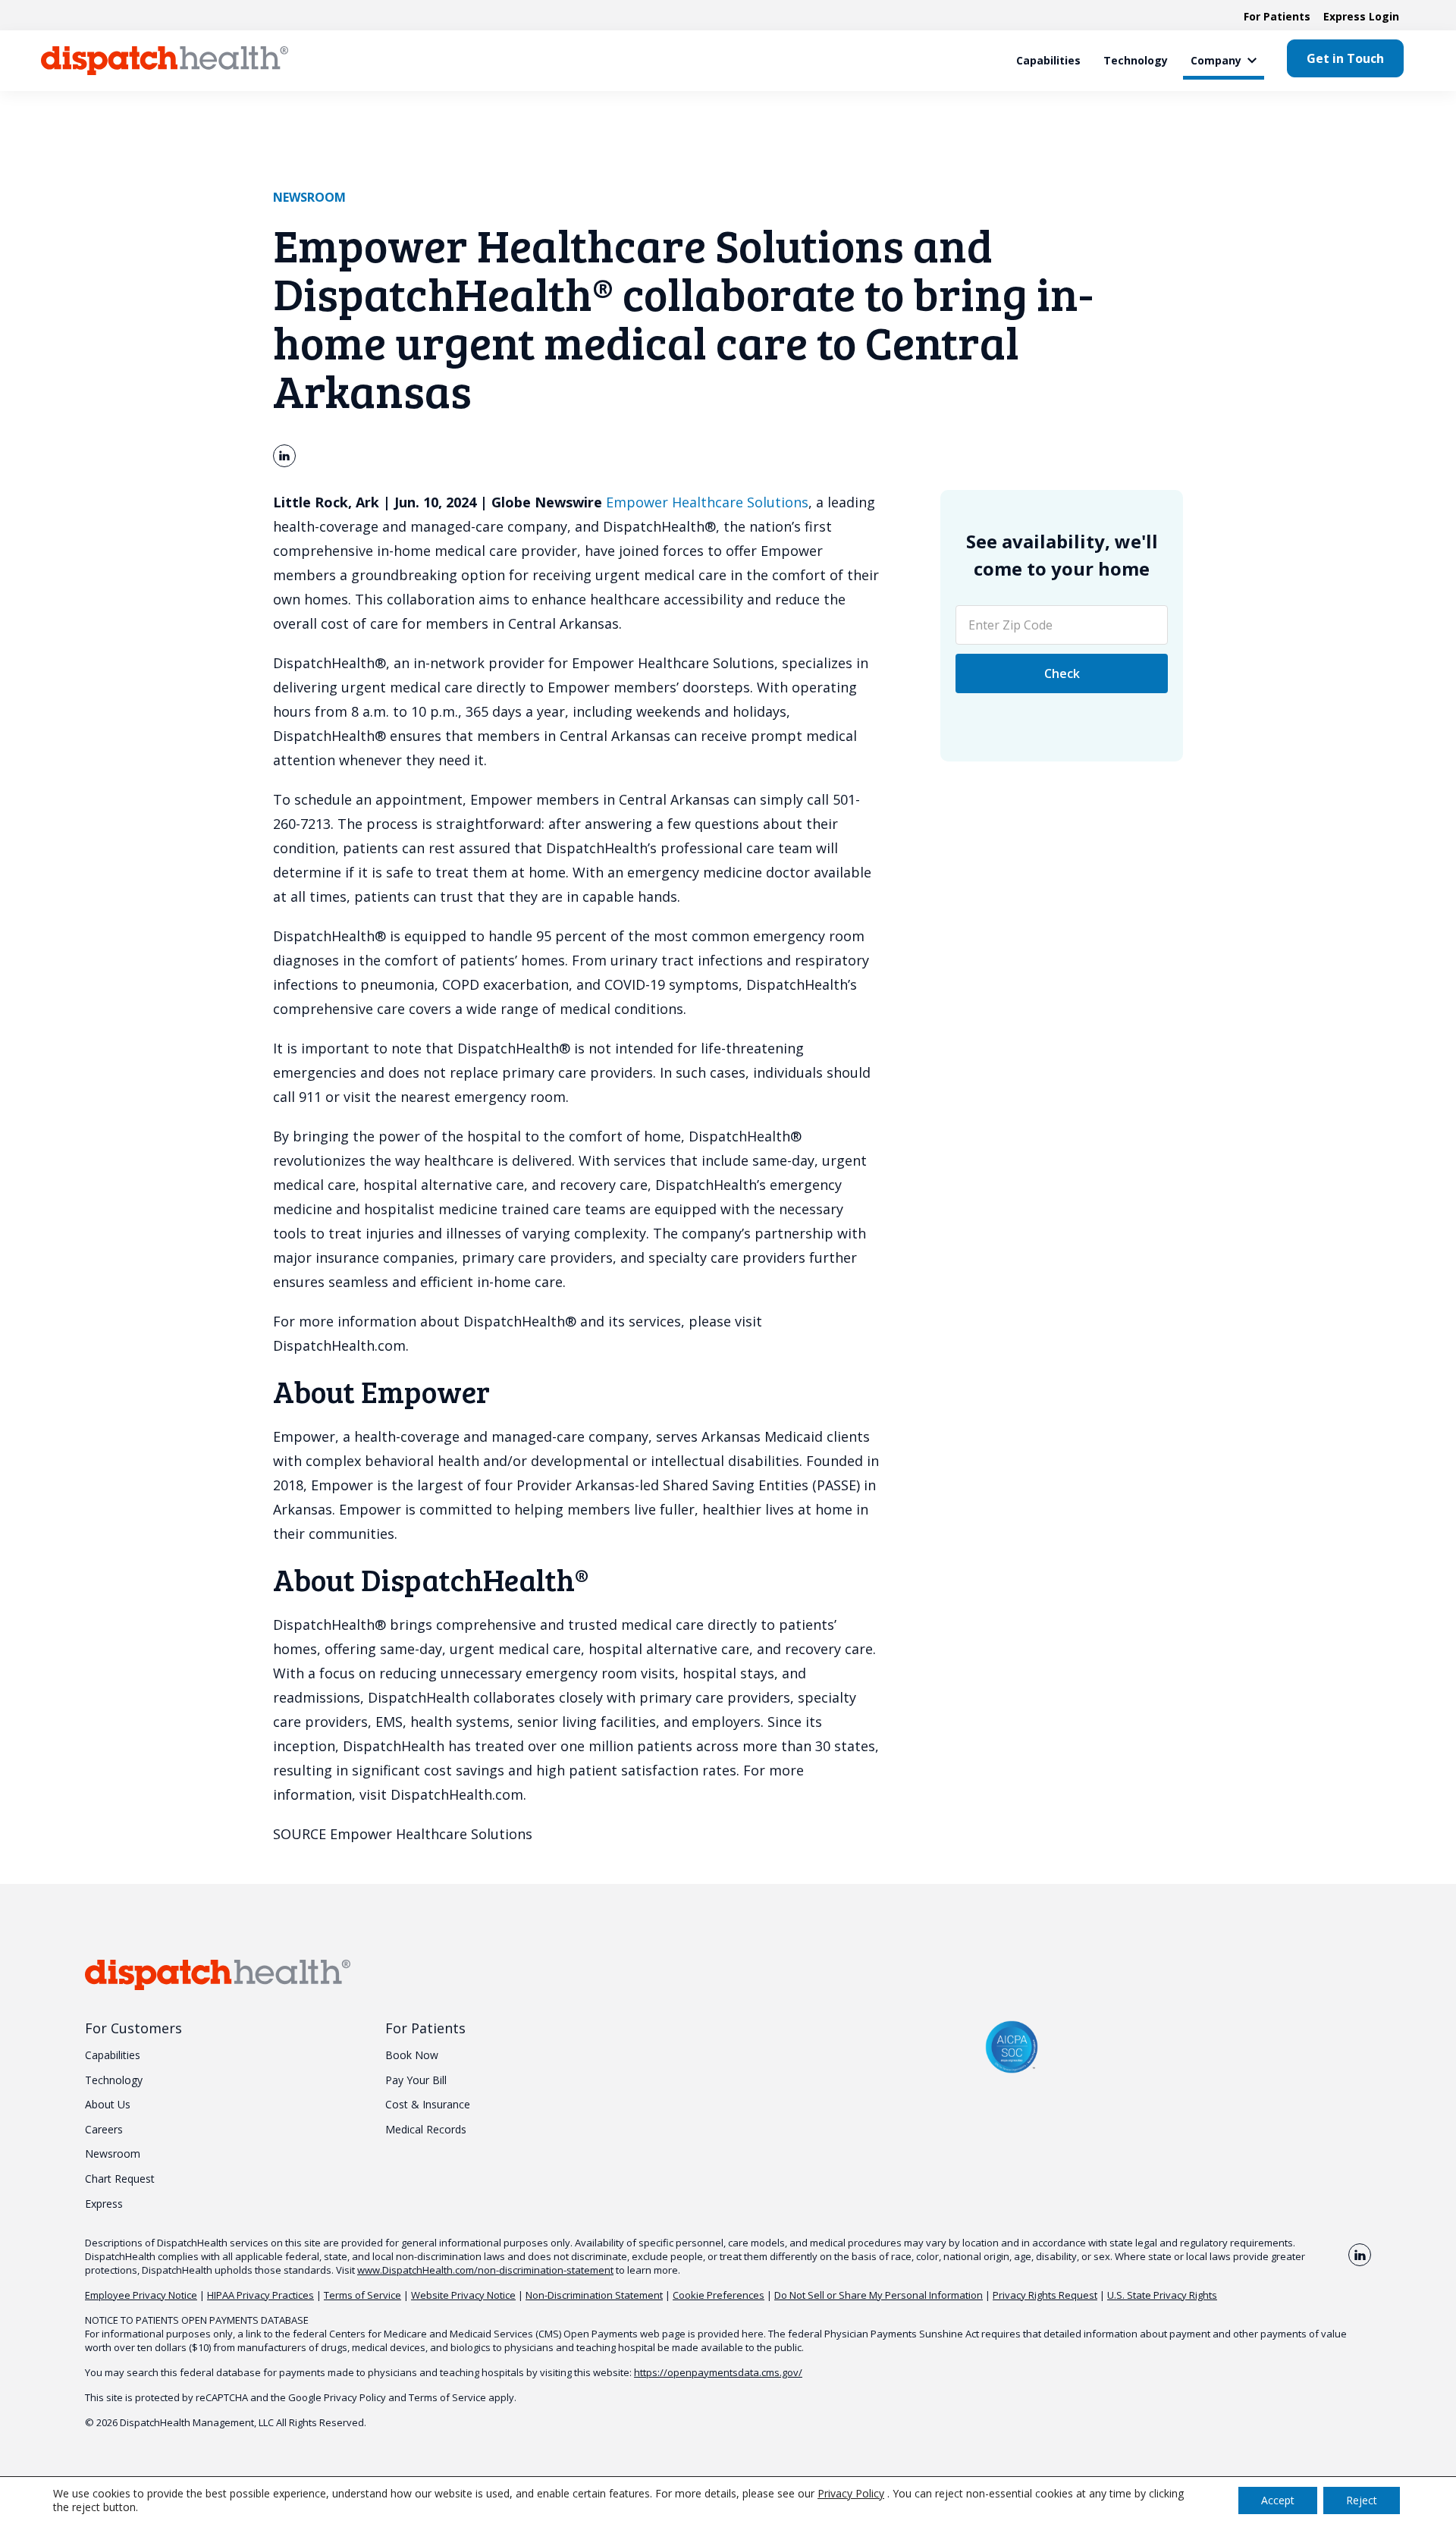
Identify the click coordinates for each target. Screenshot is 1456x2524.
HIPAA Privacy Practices (260, 2295)
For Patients (1277, 16)
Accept (1278, 2500)
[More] (1252, 61)
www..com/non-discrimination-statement (485, 2270)
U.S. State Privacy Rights (1162, 2295)
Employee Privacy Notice (141, 2295)
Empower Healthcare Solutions (707, 502)
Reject (1362, 2500)
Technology (1136, 60)
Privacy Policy (355, 2397)
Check (1062, 673)
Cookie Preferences (719, 2295)
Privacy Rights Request (1045, 2295)
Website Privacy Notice (463, 2295)
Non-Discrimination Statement (594, 2295)
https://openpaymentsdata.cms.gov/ (718, 2372)
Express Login (1361, 16)
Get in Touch (1345, 58)
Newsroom (309, 197)
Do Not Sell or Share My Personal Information (879, 2295)
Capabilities (1048, 60)
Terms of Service (362, 2295)
